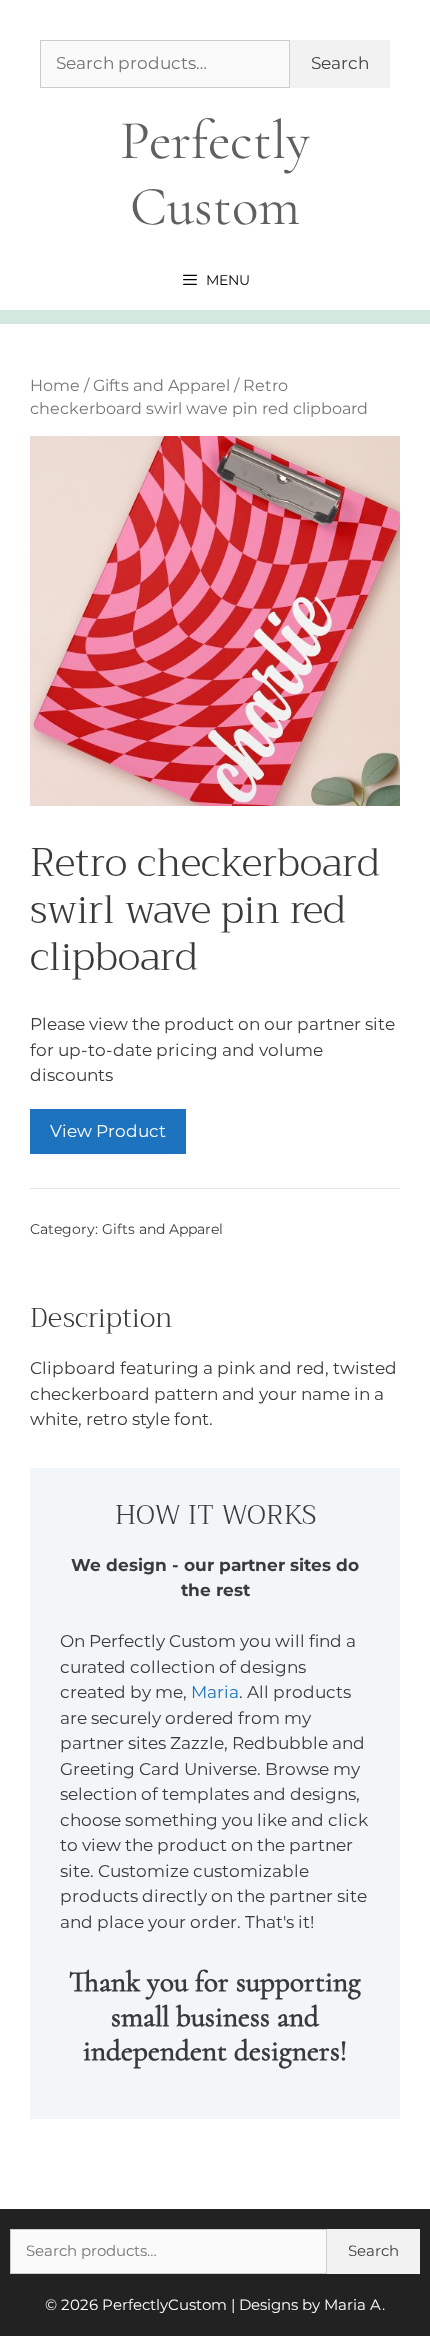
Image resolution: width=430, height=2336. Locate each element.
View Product (108, 1131)
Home (55, 385)
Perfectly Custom (215, 173)
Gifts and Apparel (161, 385)
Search (340, 63)
